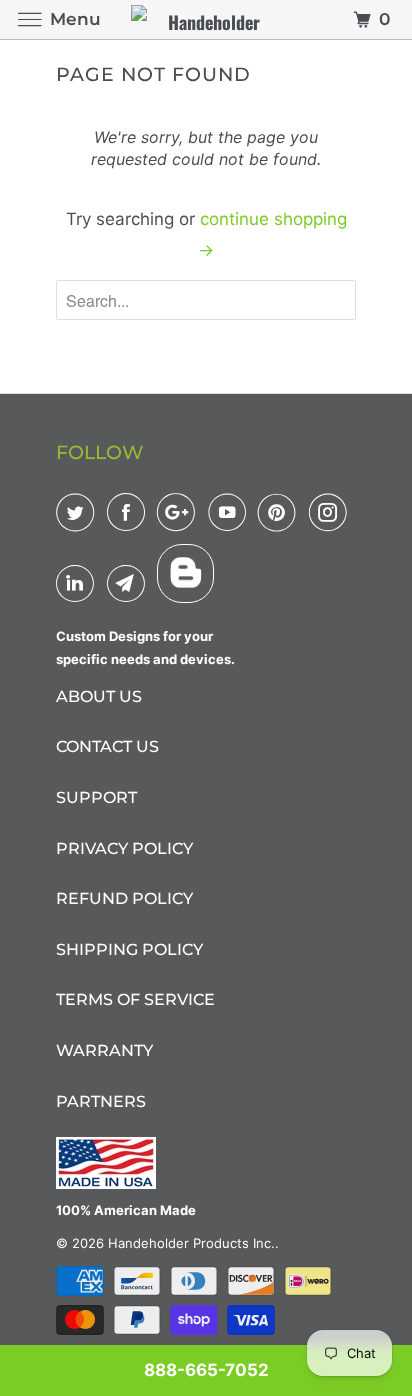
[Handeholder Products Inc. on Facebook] (130, 512)
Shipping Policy (129, 949)
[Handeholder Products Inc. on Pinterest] (281, 512)
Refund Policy (124, 898)
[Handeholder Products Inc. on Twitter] (79, 512)
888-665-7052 (206, 1370)
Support (96, 797)
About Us (99, 696)
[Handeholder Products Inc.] (206, 19)
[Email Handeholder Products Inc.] (130, 583)
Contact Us (107, 746)
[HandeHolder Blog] (185, 573)
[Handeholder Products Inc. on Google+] (180, 512)
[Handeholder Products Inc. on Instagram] (332, 512)
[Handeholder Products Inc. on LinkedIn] (79, 583)
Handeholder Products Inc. (191, 1243)
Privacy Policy (124, 848)
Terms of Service (135, 999)
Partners (101, 1101)
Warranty (104, 1050)
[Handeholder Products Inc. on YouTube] (231, 512)
